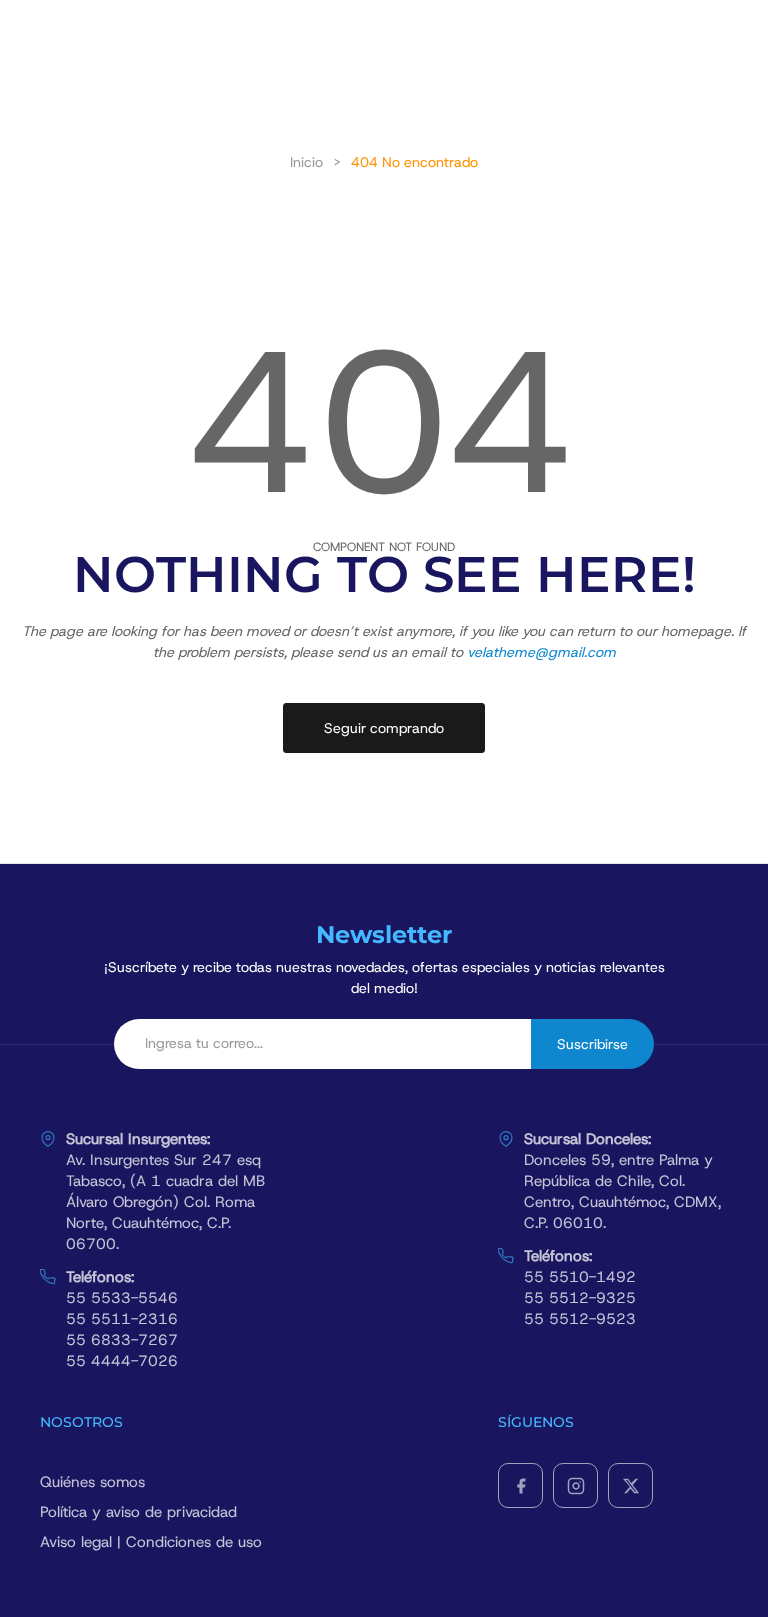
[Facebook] (520, 1485)
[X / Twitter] (630, 1485)
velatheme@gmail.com (541, 652)
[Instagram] (575, 1485)
